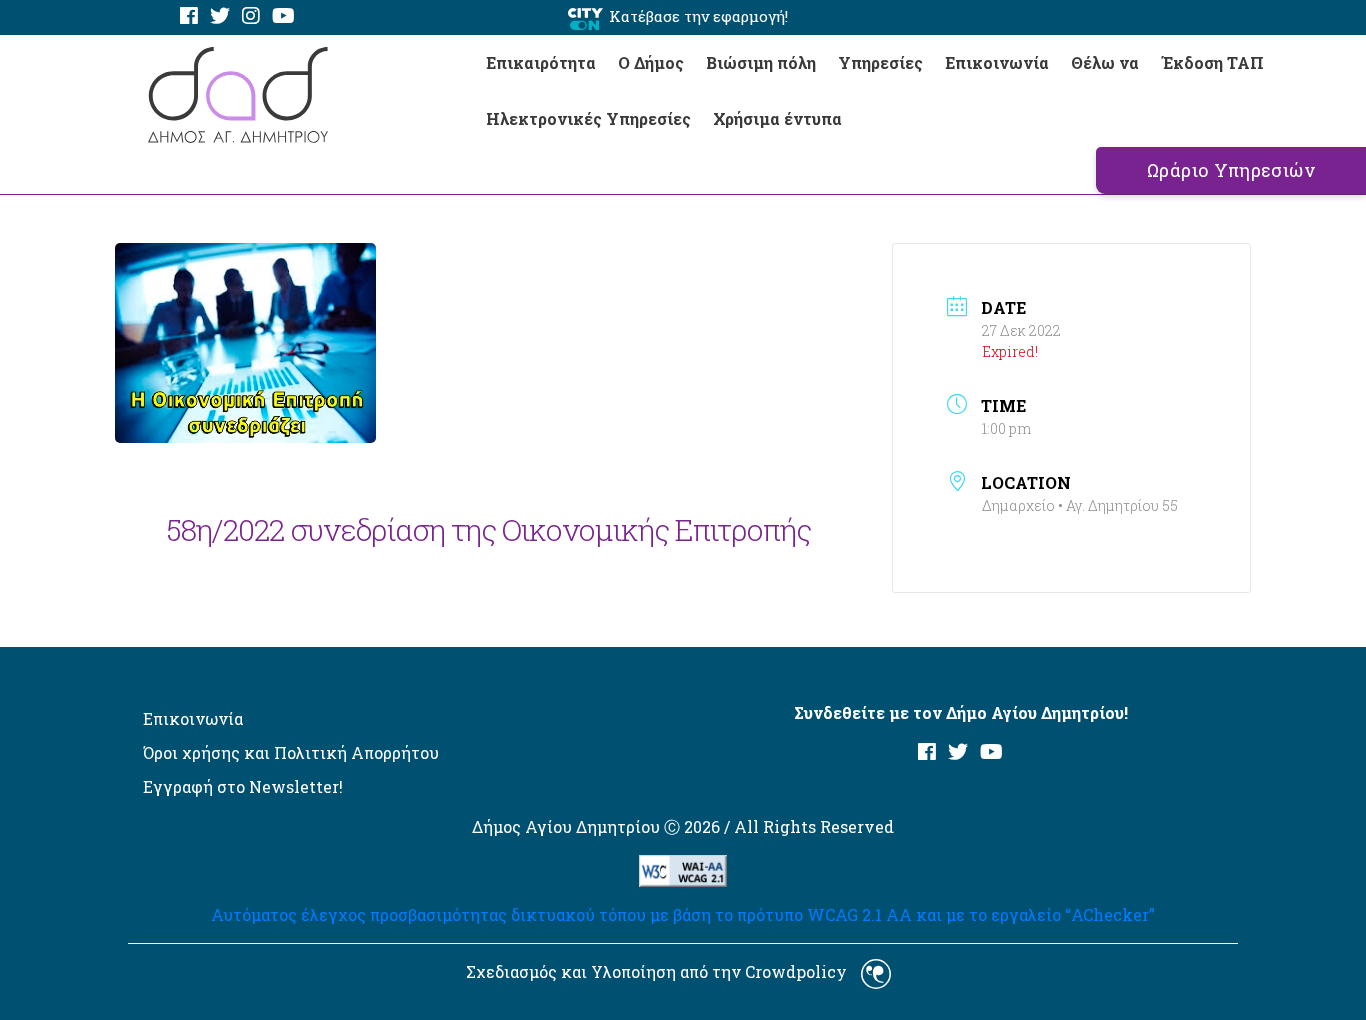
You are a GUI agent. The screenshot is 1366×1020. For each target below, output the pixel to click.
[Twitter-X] (220, 16)
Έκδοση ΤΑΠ (1212, 62)
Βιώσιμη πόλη (761, 62)
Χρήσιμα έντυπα (777, 118)
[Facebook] (189, 16)
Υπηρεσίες (880, 62)
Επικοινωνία (997, 62)
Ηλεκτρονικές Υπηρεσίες (588, 118)
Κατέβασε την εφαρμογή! (698, 16)
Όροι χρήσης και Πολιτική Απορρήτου (291, 752)
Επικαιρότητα (541, 62)
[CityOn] (585, 17)
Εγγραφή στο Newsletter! (243, 786)
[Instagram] (251, 16)
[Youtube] (283, 16)
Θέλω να (1105, 62)
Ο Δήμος (651, 62)
